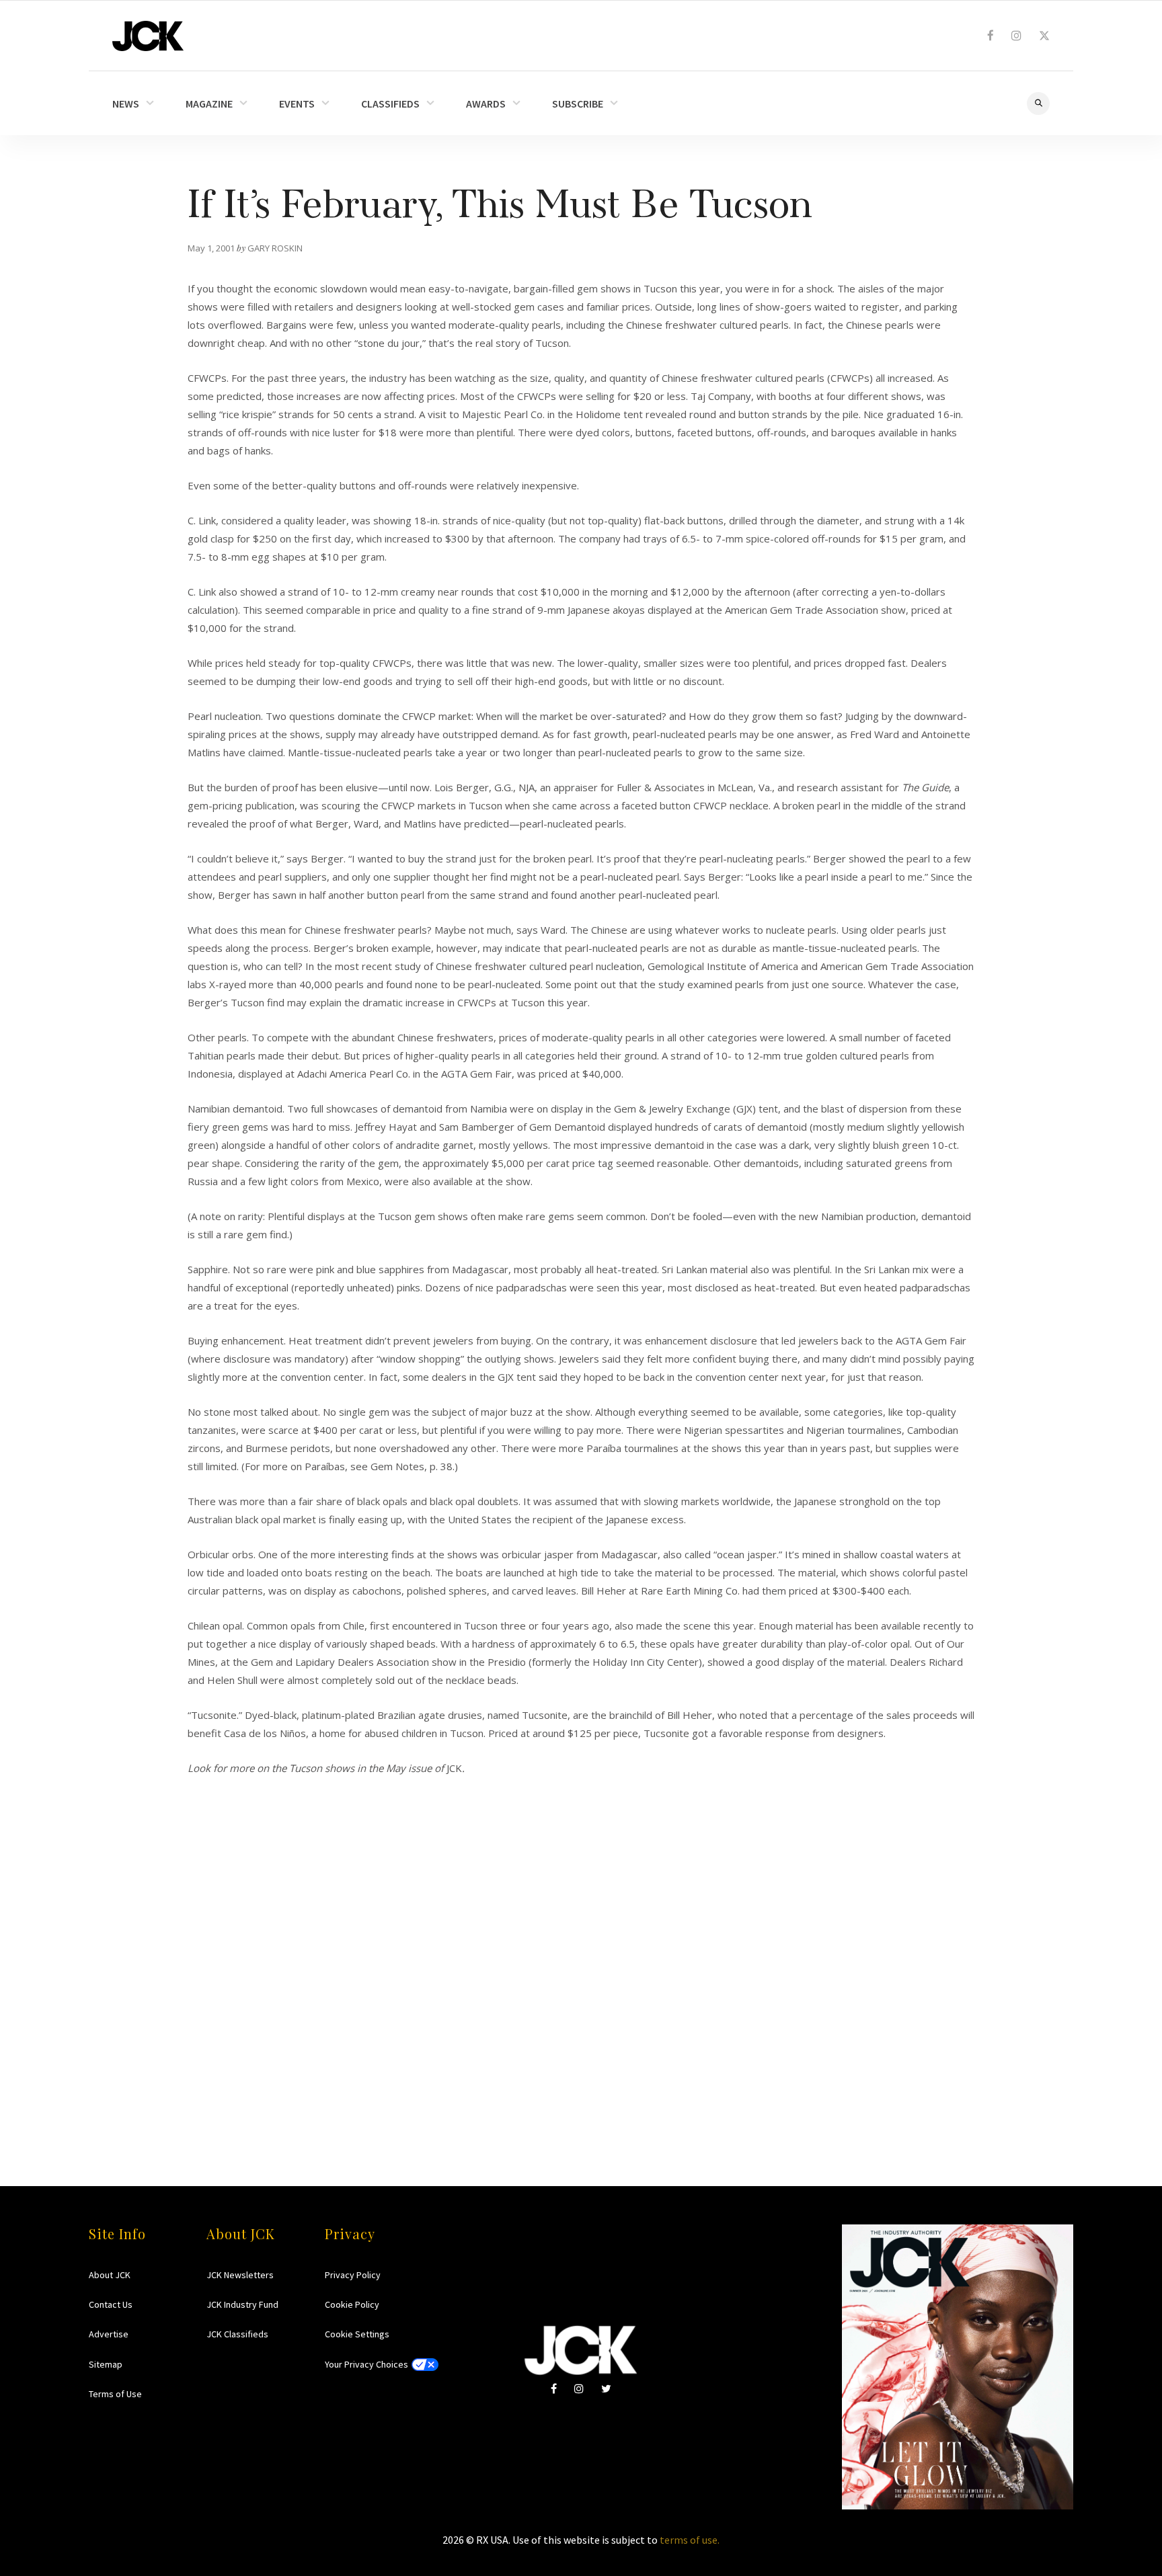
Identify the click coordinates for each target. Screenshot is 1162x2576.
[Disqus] (581, 1945)
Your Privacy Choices (366, 2364)
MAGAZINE (209, 104)
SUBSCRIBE (578, 104)
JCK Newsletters (240, 2275)
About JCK (110, 2275)
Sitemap (106, 2364)
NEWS (126, 104)
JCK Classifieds (237, 2334)
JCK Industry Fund (242, 2304)
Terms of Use (115, 2394)
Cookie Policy (352, 2304)
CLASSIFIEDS (390, 104)
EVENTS (297, 104)
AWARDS (486, 104)
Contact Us (111, 2304)
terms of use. (690, 2540)
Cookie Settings (357, 2334)
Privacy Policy (353, 2275)
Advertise (109, 2334)
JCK (148, 36)
